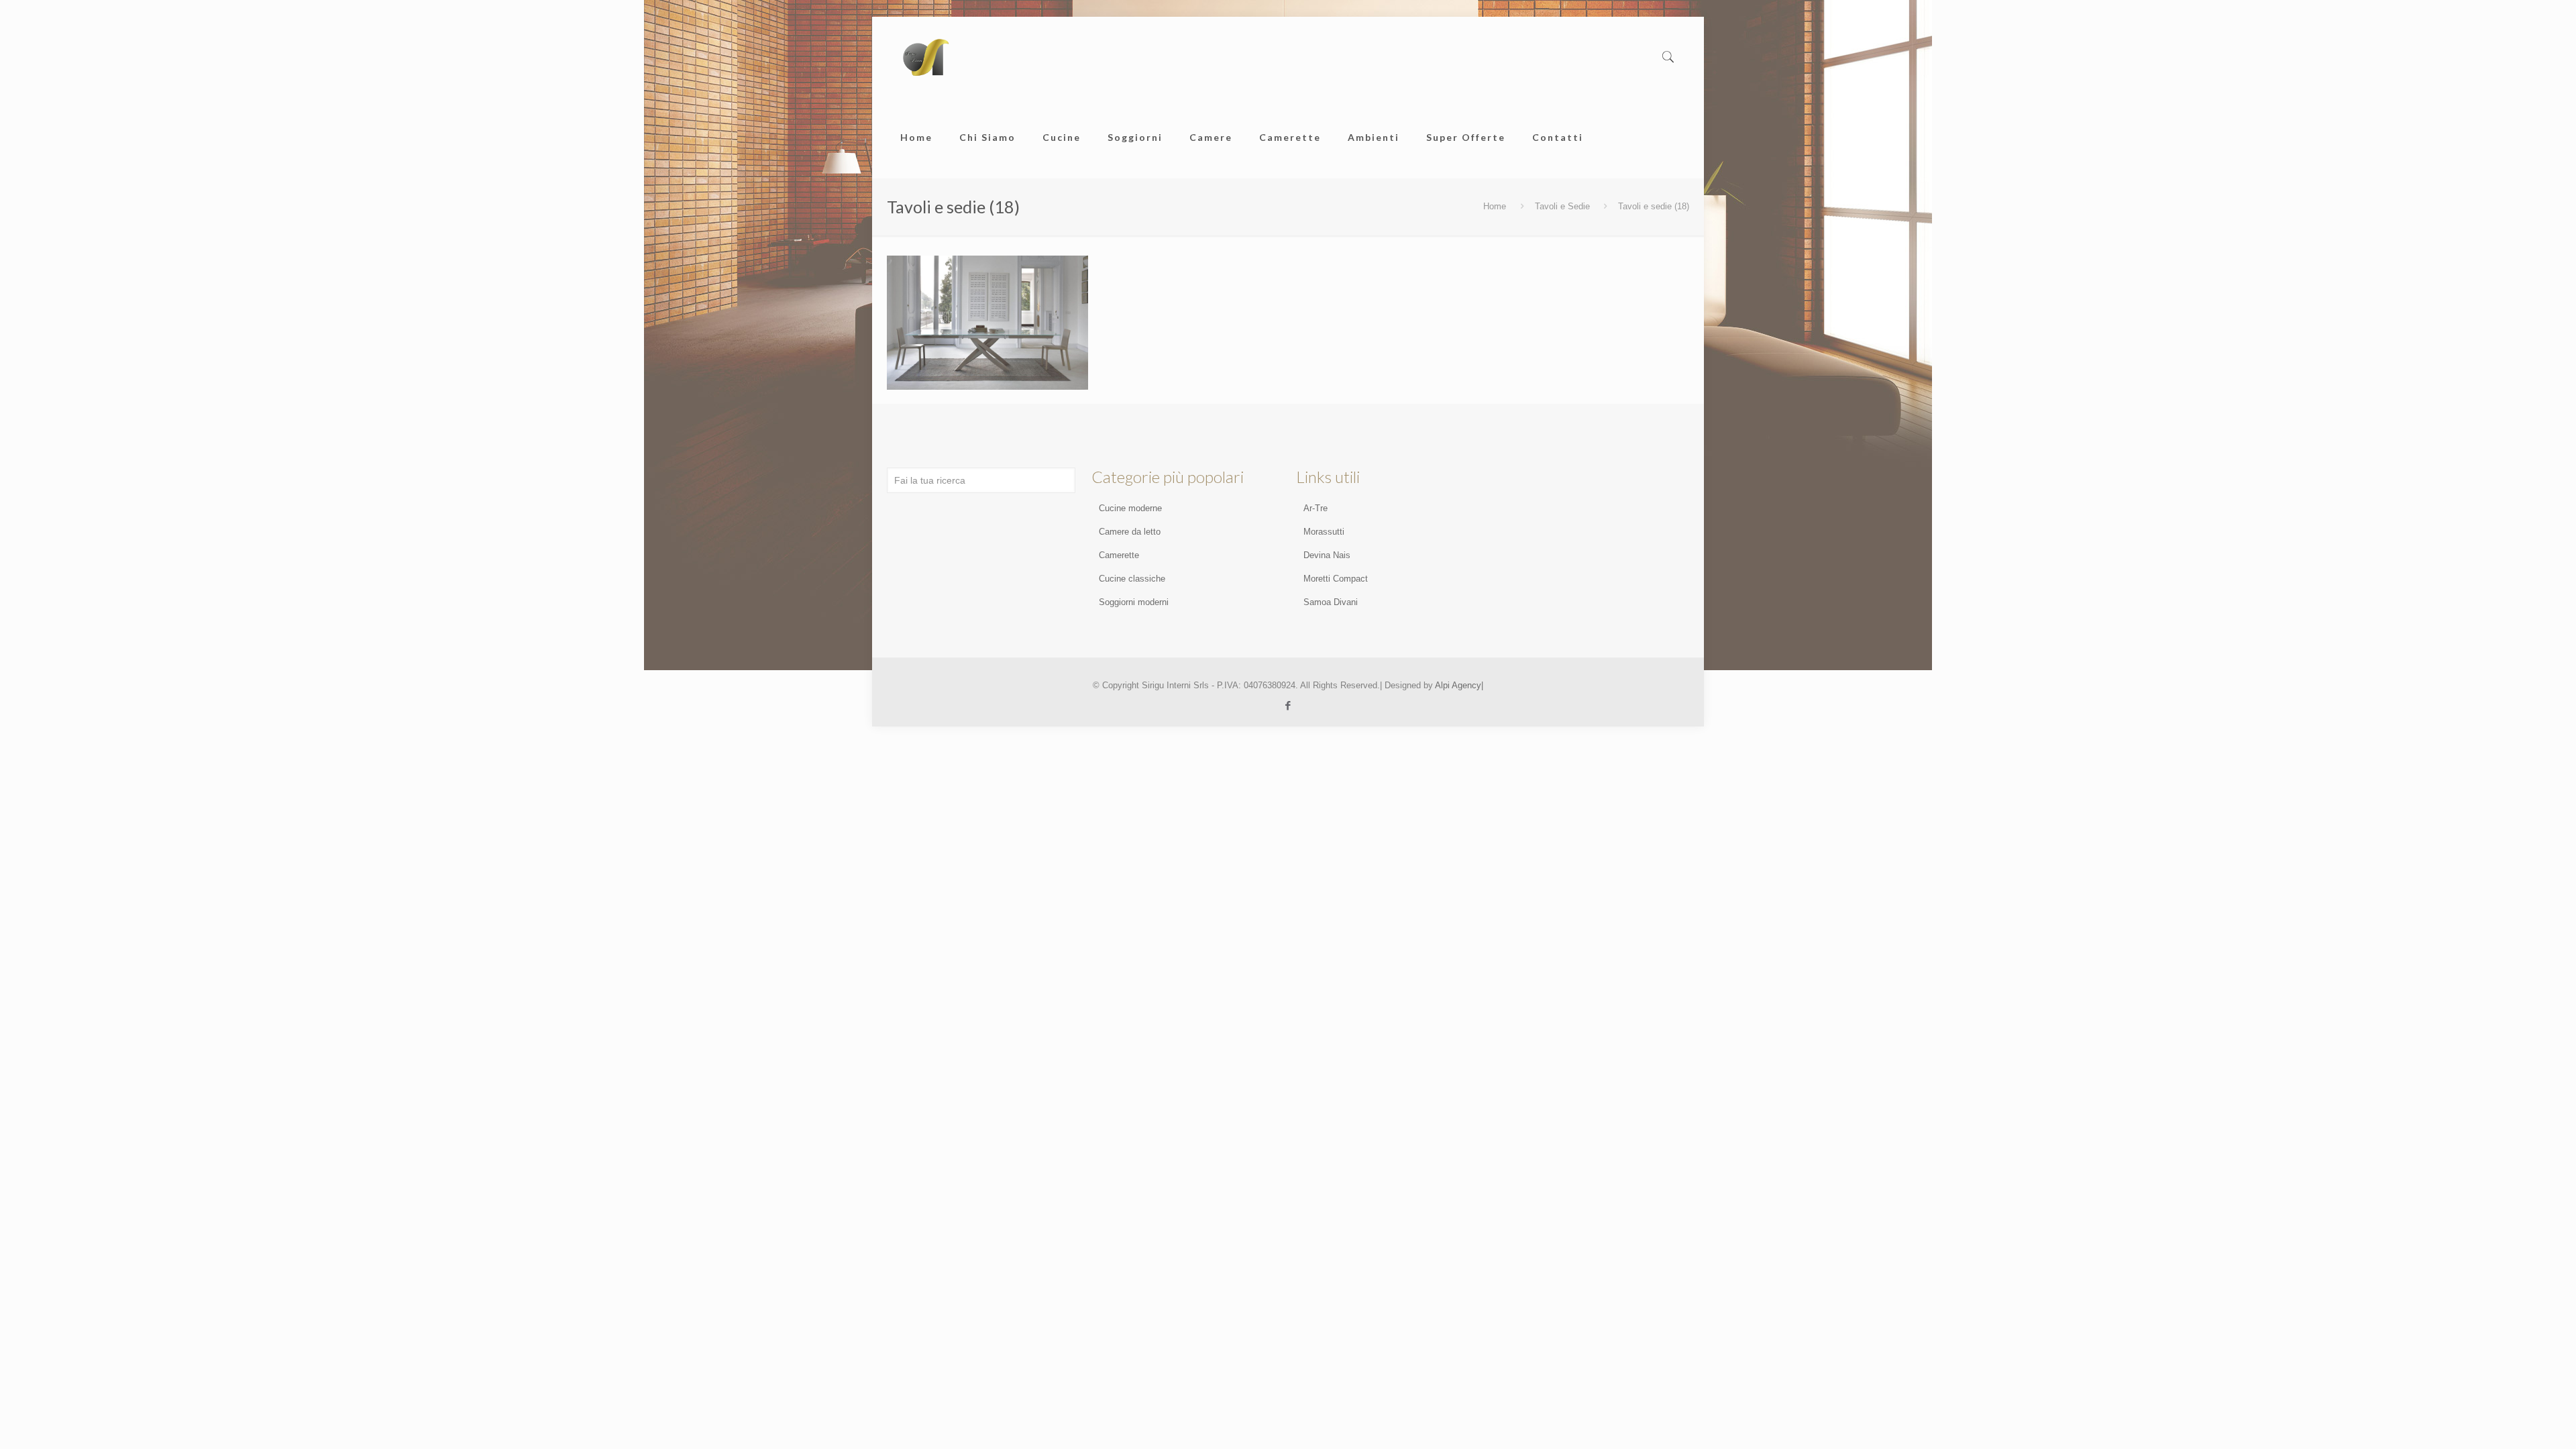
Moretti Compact (1336, 579)
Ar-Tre (1316, 508)
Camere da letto (1130, 532)
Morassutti (1324, 532)
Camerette (1119, 555)
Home (1495, 206)
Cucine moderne (1130, 508)
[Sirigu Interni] (925, 57)
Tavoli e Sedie (1562, 206)
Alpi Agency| (1459, 685)
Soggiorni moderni (1134, 602)
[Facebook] (1288, 705)
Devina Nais (1327, 555)
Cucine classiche (1132, 579)
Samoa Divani (1331, 602)
